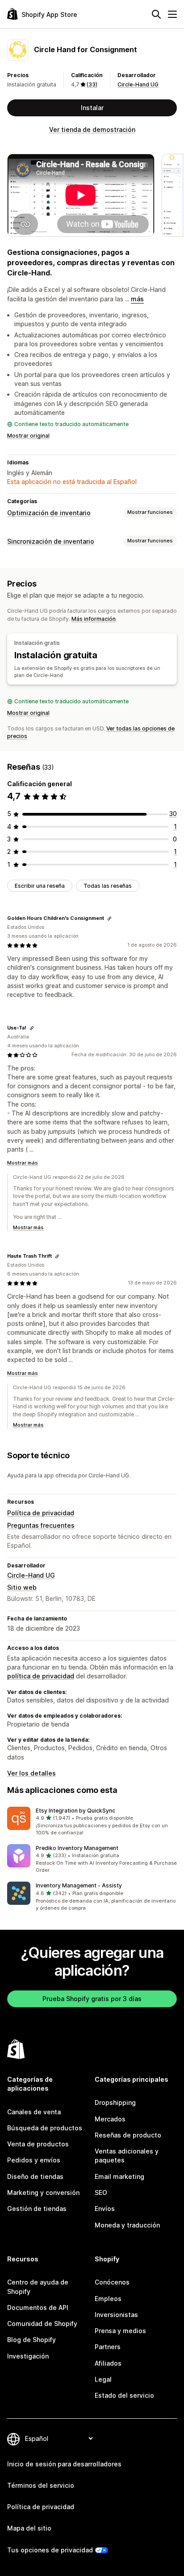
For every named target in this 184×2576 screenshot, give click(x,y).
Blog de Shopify (31, 2340)
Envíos (105, 2209)
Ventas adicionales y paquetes (127, 2156)
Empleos (108, 2299)
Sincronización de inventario (51, 541)
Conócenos (112, 2282)
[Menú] (172, 14)
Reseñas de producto (128, 2135)
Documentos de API (38, 2307)
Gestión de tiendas (37, 2209)
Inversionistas (116, 2315)
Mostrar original (28, 436)
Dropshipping (115, 2102)
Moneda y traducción (127, 2225)
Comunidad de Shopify (42, 2324)
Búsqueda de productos (45, 2128)
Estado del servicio (124, 2395)
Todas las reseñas (108, 886)
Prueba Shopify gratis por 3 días (92, 1999)
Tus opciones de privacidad (50, 2550)
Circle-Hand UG (138, 84)
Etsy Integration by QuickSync (75, 1811)
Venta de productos (38, 2144)
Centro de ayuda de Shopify (38, 2287)
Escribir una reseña (40, 886)
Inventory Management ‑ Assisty (79, 1885)
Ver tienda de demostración (92, 129)
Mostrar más (23, 1163)
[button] (92, 1822)
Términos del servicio (41, 2485)
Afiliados (108, 2363)
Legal (103, 2379)
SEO (101, 2192)
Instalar (92, 108)
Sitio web (22, 1587)
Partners (108, 2347)
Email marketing (119, 2176)
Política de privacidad (41, 1513)
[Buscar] (156, 14)
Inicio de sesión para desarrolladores (64, 2464)
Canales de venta (34, 2112)
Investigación (28, 2356)
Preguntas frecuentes (41, 1525)
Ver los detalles (31, 1773)
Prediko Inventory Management (77, 1848)
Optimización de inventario (49, 513)
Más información (94, 619)
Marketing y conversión (43, 2192)
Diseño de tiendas (35, 2176)
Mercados (110, 2119)
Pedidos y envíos (34, 2160)
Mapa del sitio (29, 2528)
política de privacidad (41, 1676)
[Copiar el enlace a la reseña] (109, 919)
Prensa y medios (120, 2331)
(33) (92, 84)
